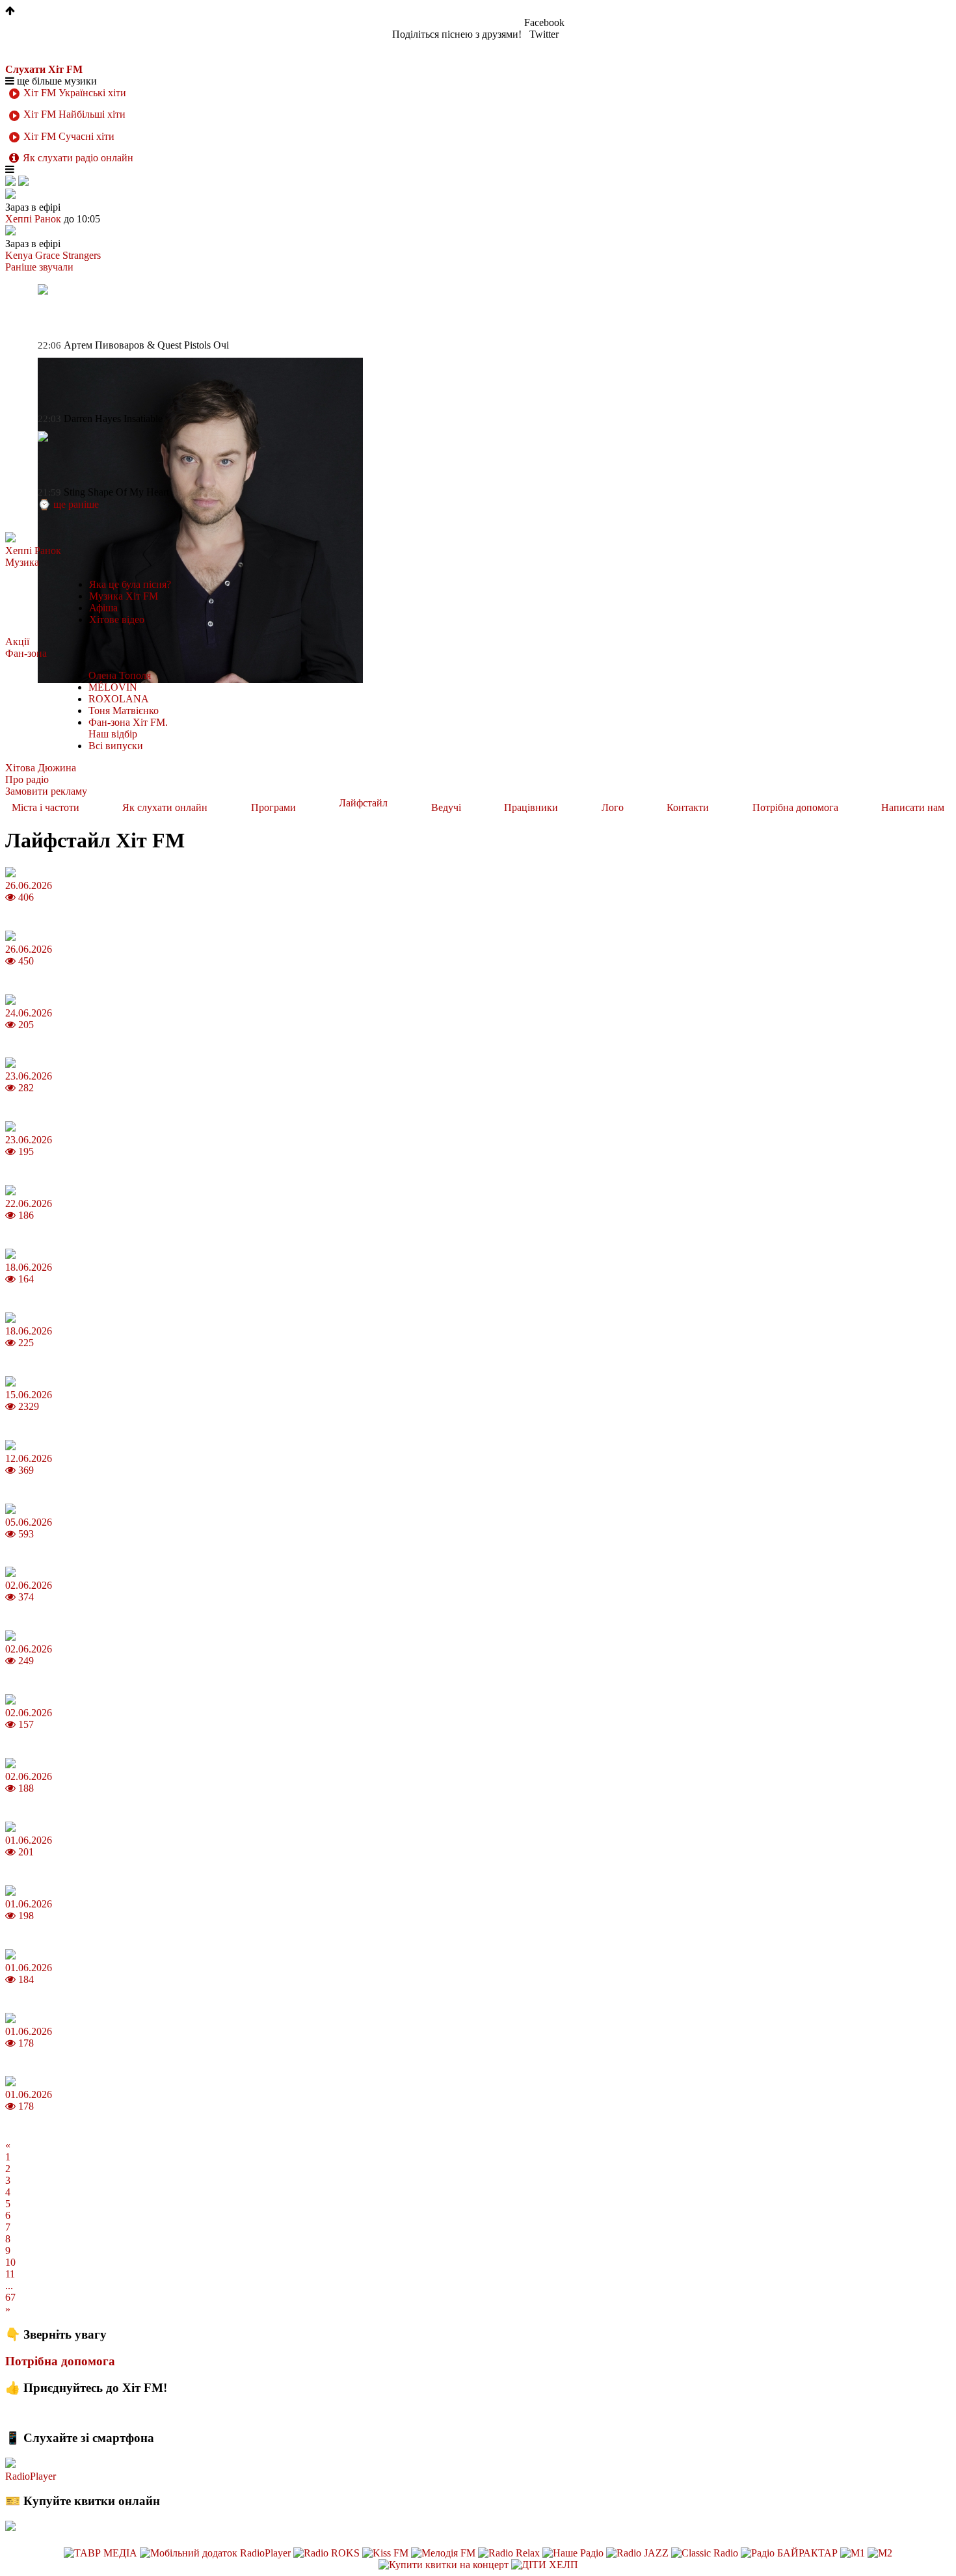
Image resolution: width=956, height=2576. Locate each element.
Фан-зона (26, 653)
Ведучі (446, 807)
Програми (273, 807)
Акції (17, 642)
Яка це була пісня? (130, 584)
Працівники (531, 807)
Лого (613, 807)
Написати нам (913, 807)
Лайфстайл (363, 803)
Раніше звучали (39, 267)
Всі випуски (116, 746)
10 (10, 2262)
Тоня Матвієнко (124, 710)
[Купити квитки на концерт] (445, 2565)
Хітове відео (117, 619)
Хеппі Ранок (33, 551)
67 (10, 2297)
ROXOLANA (119, 699)
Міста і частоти (46, 807)
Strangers (82, 255)
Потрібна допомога (795, 807)
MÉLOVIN (113, 687)
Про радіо (27, 779)
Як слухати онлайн (165, 807)
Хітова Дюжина (41, 768)
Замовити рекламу (46, 791)
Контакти (688, 807)
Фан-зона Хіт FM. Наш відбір (128, 728)
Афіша (103, 608)
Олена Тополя (120, 675)
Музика (22, 562)
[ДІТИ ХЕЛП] (545, 2565)
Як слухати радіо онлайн (78, 158)
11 (10, 2274)
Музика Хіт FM (124, 596)
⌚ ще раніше (68, 504)
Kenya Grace (33, 255)
